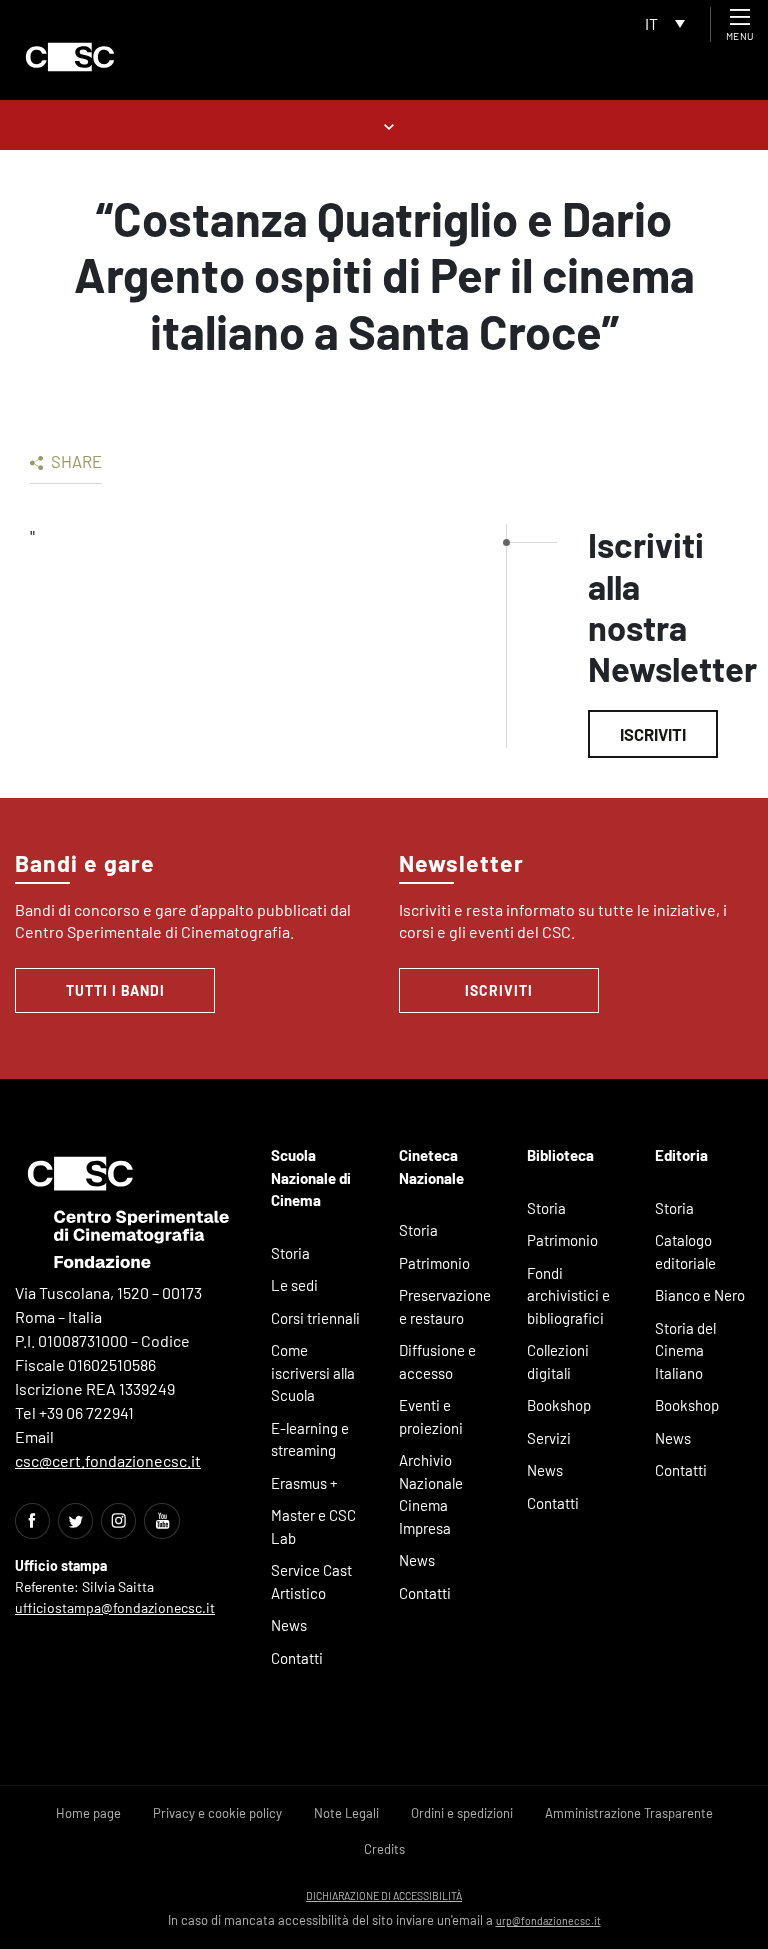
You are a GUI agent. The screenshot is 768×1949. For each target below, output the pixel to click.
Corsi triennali (315, 1318)
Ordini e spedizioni (462, 1813)
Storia (290, 1253)
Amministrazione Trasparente (629, 1813)
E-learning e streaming (310, 1439)
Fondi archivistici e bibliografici (568, 1295)
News (289, 1625)
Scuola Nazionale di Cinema (311, 1177)
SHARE (75, 461)
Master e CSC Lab (313, 1526)
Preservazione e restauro (445, 1306)
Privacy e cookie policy (217, 1813)
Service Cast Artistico (311, 1581)
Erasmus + (304, 1483)
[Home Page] (70, 57)
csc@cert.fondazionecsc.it (108, 1460)
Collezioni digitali (558, 1361)
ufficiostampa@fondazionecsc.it (115, 1607)
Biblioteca (560, 1155)
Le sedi (294, 1285)
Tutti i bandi (115, 990)
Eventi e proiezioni (431, 1416)
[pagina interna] (384, 124)
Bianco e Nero (700, 1295)
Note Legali (346, 1813)
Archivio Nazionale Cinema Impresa (431, 1494)
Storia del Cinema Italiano (685, 1350)
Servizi (549, 1438)
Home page (88, 1813)
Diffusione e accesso (437, 1361)
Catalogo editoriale (685, 1251)
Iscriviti (653, 734)
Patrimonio (434, 1263)
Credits (384, 1849)
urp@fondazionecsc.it (548, 1920)
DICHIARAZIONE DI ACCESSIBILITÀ (384, 1895)
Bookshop (559, 1405)
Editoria (681, 1155)
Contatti (297, 1658)
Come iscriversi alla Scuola (313, 1372)
